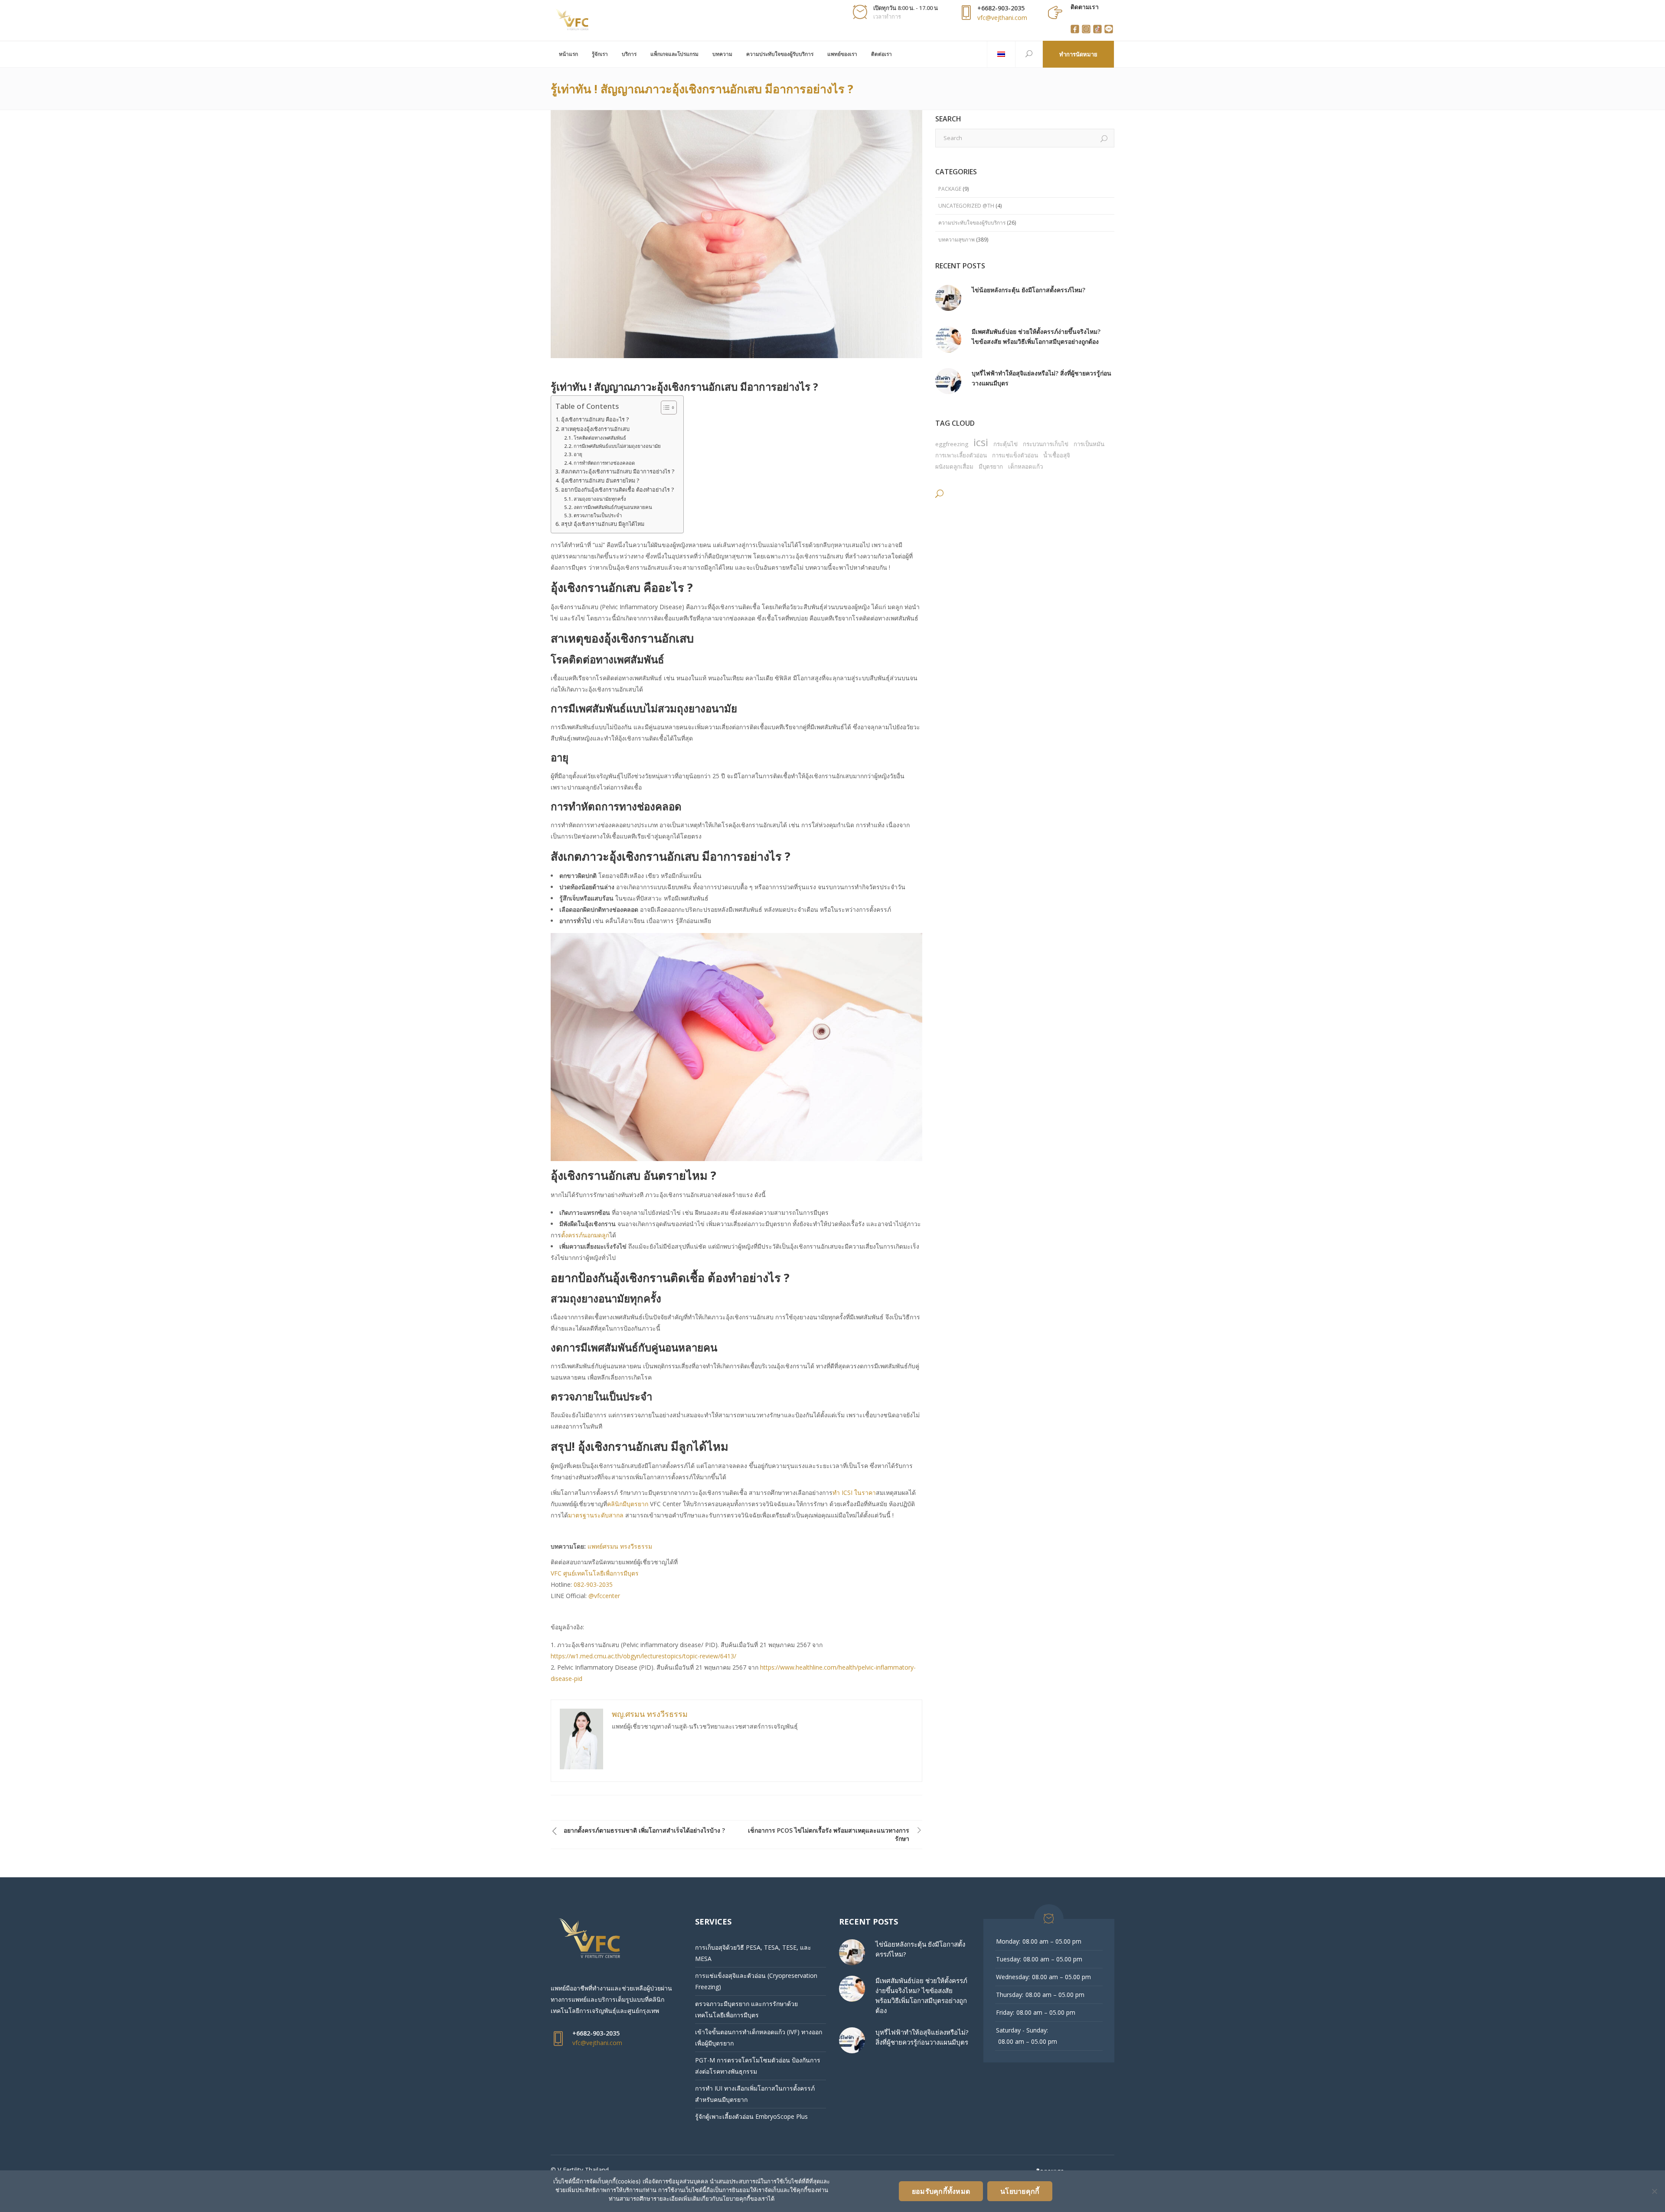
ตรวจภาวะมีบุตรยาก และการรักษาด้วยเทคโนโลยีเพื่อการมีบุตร (746, 2009)
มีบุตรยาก (991, 467)
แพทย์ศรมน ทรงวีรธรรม (620, 1546)
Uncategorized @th (966, 206)
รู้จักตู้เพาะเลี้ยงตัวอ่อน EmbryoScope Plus (751, 2116)
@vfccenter (604, 1596)
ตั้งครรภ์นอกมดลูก (585, 1235)
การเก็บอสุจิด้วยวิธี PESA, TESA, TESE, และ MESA (753, 1953)
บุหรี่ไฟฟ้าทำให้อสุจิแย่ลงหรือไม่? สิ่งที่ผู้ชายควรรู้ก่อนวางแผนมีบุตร (1041, 378)
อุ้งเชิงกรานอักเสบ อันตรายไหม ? (600, 481)
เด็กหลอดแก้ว (1025, 467)
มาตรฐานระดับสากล (596, 1515)
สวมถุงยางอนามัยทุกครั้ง (600, 499)
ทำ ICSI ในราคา (854, 1493)
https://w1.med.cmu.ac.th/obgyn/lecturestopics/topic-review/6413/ (643, 1656)
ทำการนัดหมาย (1078, 54)
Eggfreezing (952, 444)
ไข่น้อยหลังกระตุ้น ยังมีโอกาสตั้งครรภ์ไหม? (1028, 290)
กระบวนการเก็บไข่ (1046, 444)
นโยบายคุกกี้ (1020, 2191)
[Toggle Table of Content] (664, 408)
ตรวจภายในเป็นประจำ (598, 515)
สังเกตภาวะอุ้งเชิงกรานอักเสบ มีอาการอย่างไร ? (618, 471)
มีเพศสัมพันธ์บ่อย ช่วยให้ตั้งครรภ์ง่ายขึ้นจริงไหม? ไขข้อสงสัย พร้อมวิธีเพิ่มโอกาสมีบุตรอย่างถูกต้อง (1036, 336)
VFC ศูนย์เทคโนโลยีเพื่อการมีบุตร (595, 1573)
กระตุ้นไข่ (1006, 444)
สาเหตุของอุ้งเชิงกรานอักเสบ (595, 429)
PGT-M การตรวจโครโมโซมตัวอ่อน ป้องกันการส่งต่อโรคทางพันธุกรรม (758, 2066)
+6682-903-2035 (1001, 8)
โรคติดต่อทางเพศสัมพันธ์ (600, 438)
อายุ (578, 454)
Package (950, 189)
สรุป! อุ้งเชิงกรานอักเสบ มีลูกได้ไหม (603, 524)
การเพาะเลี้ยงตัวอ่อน (961, 455)
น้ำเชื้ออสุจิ (1057, 455)
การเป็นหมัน (1089, 444)
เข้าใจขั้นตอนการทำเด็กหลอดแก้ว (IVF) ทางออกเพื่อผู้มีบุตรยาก (759, 2037)
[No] (1654, 2191)
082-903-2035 (593, 1584)
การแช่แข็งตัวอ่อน (1015, 455)
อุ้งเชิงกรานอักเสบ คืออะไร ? (595, 419)
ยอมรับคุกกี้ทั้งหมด (941, 2191)
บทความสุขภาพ (957, 240)
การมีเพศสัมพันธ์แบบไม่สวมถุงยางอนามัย (617, 446)
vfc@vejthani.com (1002, 18)
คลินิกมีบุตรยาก (628, 1504)
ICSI (981, 442)
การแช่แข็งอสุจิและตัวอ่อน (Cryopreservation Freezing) (756, 1981)
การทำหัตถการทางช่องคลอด (604, 463)
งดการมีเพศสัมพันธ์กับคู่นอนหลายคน (613, 507)
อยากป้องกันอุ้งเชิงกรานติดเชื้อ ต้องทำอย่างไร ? (618, 490)
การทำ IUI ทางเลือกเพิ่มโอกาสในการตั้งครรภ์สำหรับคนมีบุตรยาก (755, 2094)
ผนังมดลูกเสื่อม (954, 467)
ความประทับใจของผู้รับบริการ (972, 223)
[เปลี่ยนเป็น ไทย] (1001, 54)
